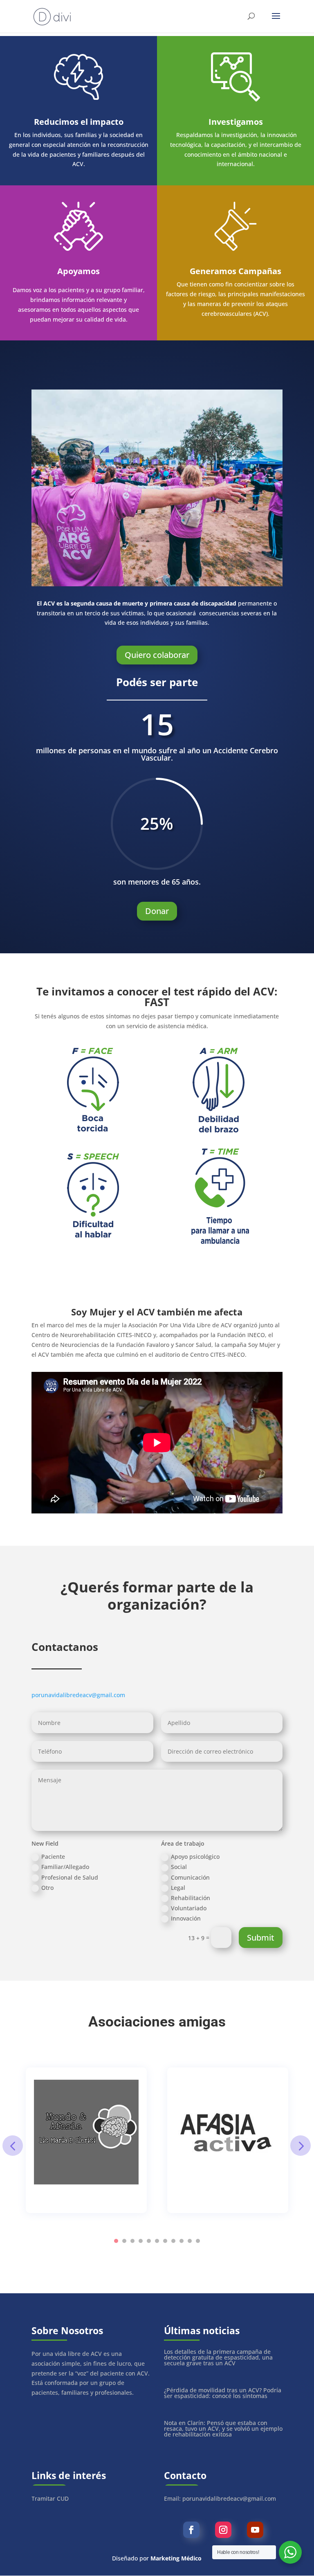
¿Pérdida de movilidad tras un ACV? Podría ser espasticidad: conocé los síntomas (223, 2393)
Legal (178, 1888)
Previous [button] (13, 2146)
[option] (86, 2140)
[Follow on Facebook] (191, 2530)
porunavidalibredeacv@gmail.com (78, 1695)
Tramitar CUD (50, 2498)
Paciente (53, 1857)
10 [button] (190, 2241)
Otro (47, 1888)
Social (179, 1867)
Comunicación (190, 1877)
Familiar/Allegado (65, 1867)
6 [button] (157, 2241)
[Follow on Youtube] (255, 2530)
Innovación (186, 1918)
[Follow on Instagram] (223, 2530)
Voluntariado (189, 1908)
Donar (157, 911)
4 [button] (141, 2241)
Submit (261, 1938)
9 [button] (182, 2241)
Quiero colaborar (157, 655)
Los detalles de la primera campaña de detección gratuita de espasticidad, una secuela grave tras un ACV (218, 2357)
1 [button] (116, 2241)
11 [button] (198, 2241)
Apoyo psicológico (195, 1857)
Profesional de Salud (70, 1877)
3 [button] (132, 2241)
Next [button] (301, 2146)
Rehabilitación (191, 1898)
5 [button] (149, 2241)
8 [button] (173, 2241)
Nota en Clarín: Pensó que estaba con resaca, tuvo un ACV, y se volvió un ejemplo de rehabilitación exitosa (223, 2429)
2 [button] (124, 2241)
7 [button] (165, 2241)
